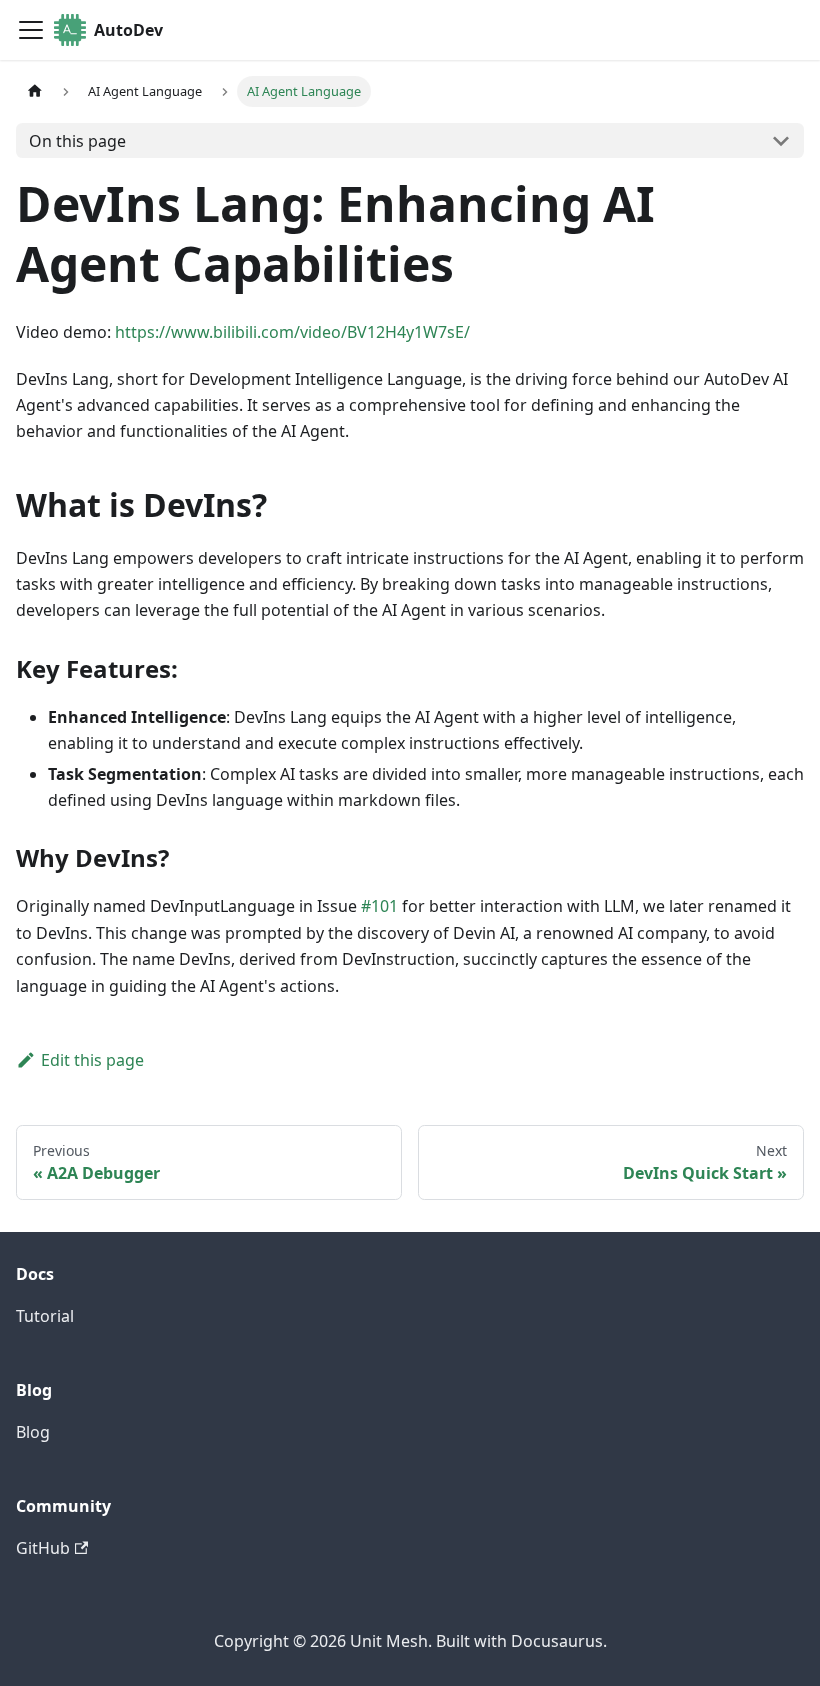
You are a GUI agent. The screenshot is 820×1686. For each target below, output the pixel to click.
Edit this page (92, 1060)
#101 (379, 906)
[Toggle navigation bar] (31, 30)
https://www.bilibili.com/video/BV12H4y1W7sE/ (292, 332)
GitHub (43, 1548)
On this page (77, 141)
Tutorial (45, 1316)
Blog (33, 1432)
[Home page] (35, 91)
